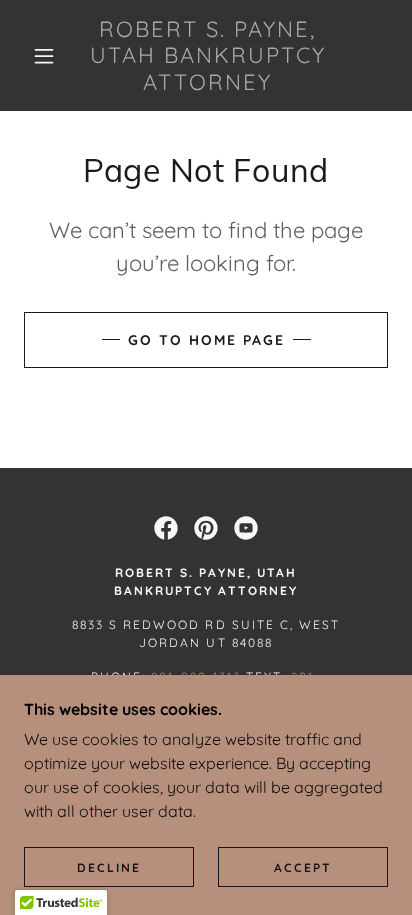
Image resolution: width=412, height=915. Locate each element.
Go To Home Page (206, 340)
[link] (208, 55)
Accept (303, 867)
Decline (109, 867)
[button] (44, 56)
